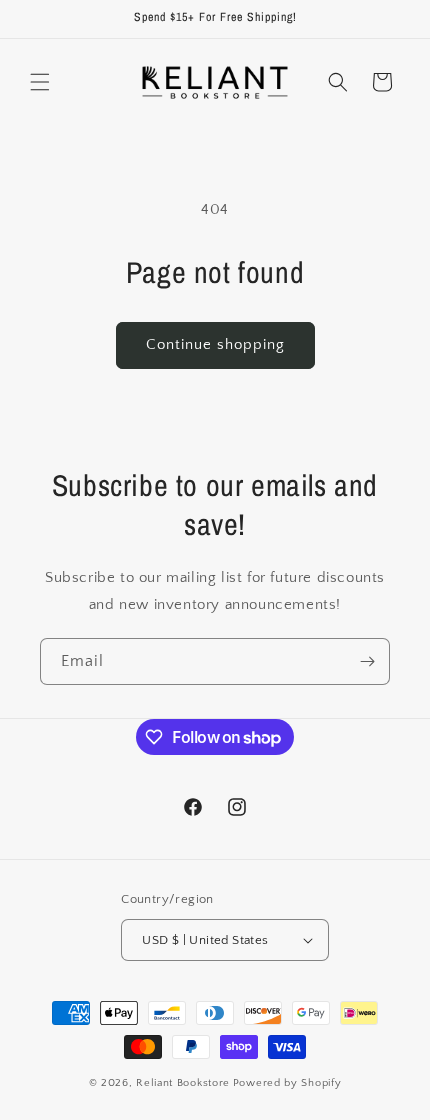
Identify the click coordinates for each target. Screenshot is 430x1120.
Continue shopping (215, 344)
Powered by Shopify (287, 1083)
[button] (40, 82)
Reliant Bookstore (183, 1083)
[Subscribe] (367, 661)
